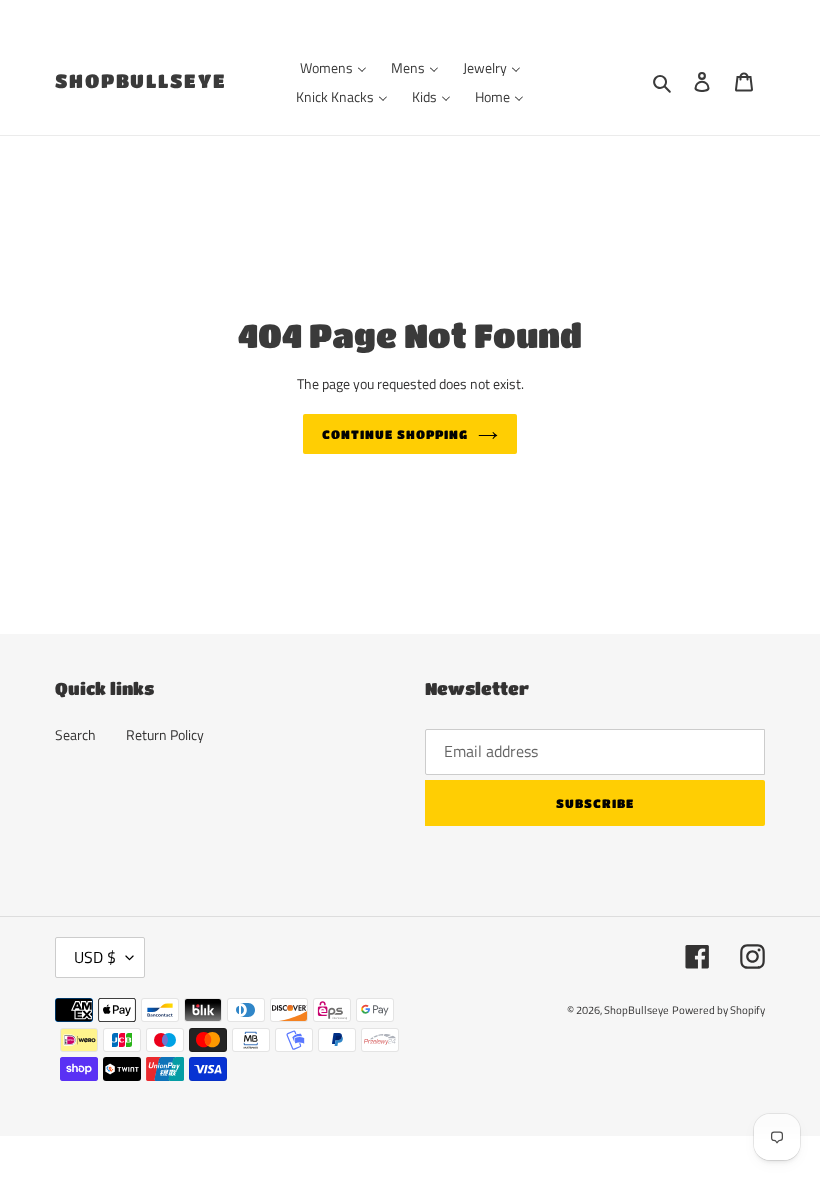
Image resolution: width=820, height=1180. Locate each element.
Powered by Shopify (718, 1010)
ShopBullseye (141, 80)
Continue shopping (394, 434)
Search (75, 734)
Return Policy (165, 734)
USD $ (95, 957)
